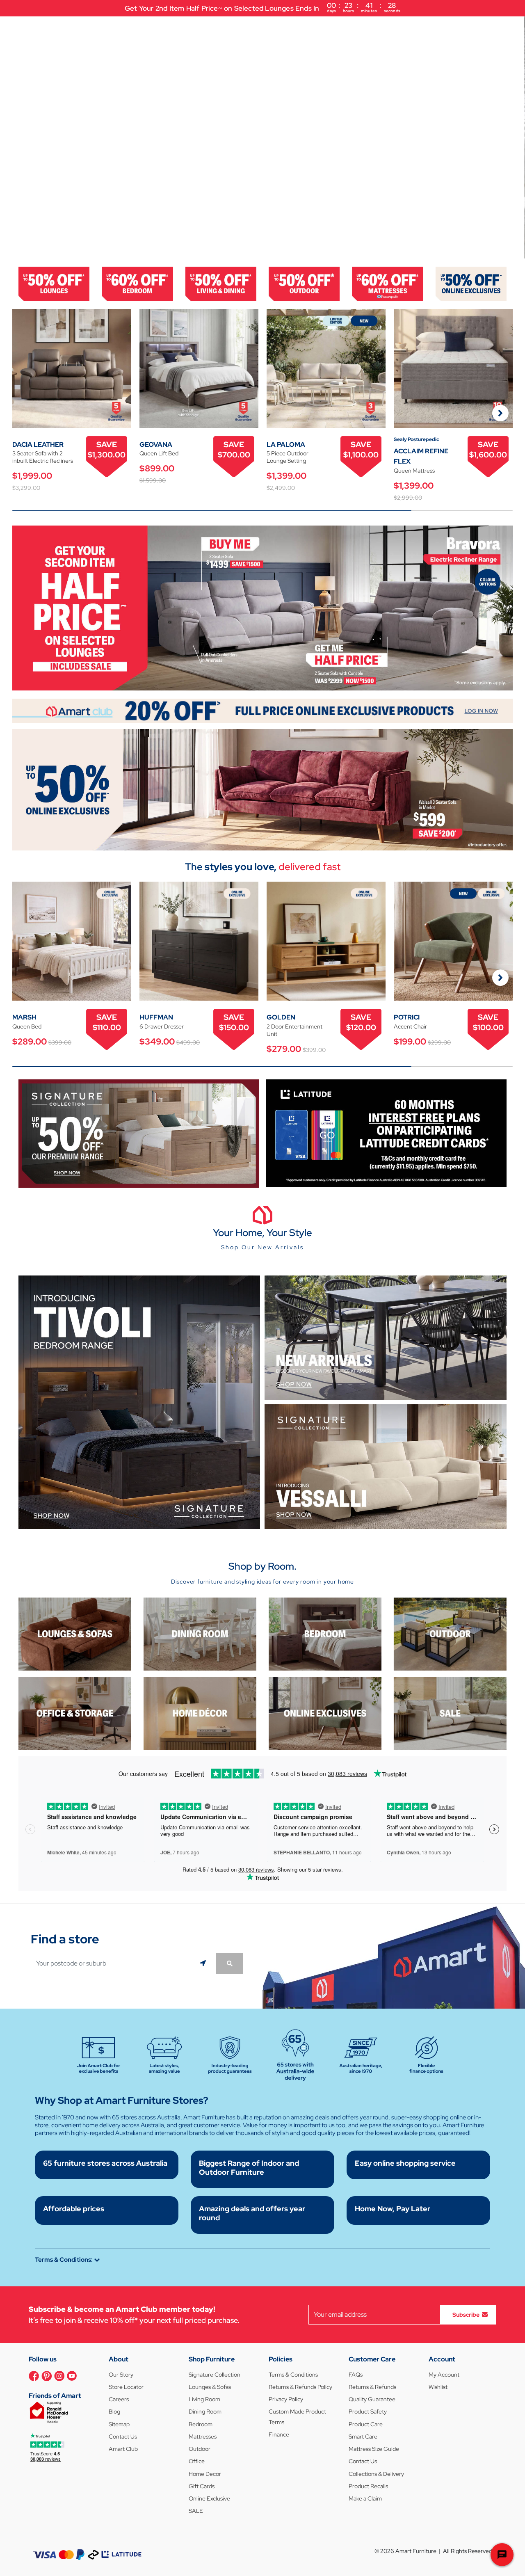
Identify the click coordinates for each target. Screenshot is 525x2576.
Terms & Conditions (293, 2375)
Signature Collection (215, 2375)
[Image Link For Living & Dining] (221, 283)
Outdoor (200, 2449)
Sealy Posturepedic (416, 439)
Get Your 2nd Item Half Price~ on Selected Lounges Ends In (262, 7)
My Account (444, 2375)
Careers (119, 2399)
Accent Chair (410, 1026)
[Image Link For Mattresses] (387, 283)
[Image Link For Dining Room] (200, 1633)
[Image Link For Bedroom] (137, 283)
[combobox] (217, 29)
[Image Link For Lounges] (54, 283)
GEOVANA (156, 445)
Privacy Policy (286, 2399)
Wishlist (438, 2387)
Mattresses (203, 2437)
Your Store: (471, 28)
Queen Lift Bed (159, 453)
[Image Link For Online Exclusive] (471, 283)
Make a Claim (365, 2498)
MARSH (24, 1017)
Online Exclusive (209, 2498)
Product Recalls (368, 2486)
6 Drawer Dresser (162, 1026)
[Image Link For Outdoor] (304, 283)
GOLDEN (281, 1017)
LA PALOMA (286, 445)
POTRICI (407, 1017)
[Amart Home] (37, 28)
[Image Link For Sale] (450, 1713)
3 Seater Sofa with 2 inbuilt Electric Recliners (43, 457)
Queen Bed (27, 1026)
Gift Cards (202, 2486)
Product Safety (368, 2411)
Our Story (121, 2375)
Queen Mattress (414, 471)
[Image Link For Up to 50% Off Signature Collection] (139, 1133)
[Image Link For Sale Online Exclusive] (262, 789)
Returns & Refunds (372, 2387)
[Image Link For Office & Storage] (75, 1713)
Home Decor (205, 2474)
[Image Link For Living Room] (75, 1633)
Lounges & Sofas (210, 2387)
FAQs (356, 2375)
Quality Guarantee (372, 2399)
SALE (196, 2511)
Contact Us (123, 2437)
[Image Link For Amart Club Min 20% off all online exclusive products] (262, 710)
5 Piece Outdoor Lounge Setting (288, 457)
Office (197, 2461)
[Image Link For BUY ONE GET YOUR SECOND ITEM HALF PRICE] (262, 607)
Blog (114, 2411)
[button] (10, 137)
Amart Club (123, 2449)
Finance (279, 2434)
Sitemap (119, 2424)
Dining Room (205, 2411)
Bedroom (201, 2424)
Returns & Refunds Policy (300, 2387)
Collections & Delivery (376, 2474)
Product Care (366, 2424)
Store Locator (126, 2387)
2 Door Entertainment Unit (294, 1030)
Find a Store (403, 29)
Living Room (204, 2399)
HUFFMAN (156, 1017)
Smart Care (363, 2437)
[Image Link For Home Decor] (200, 1713)
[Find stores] (230, 1963)
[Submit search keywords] (353, 29)
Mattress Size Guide (374, 2449)
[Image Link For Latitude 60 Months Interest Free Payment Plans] (386, 1133)
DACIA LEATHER (38, 445)
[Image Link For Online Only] (325, 1713)
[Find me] (204, 1963)
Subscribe (466, 2314)
